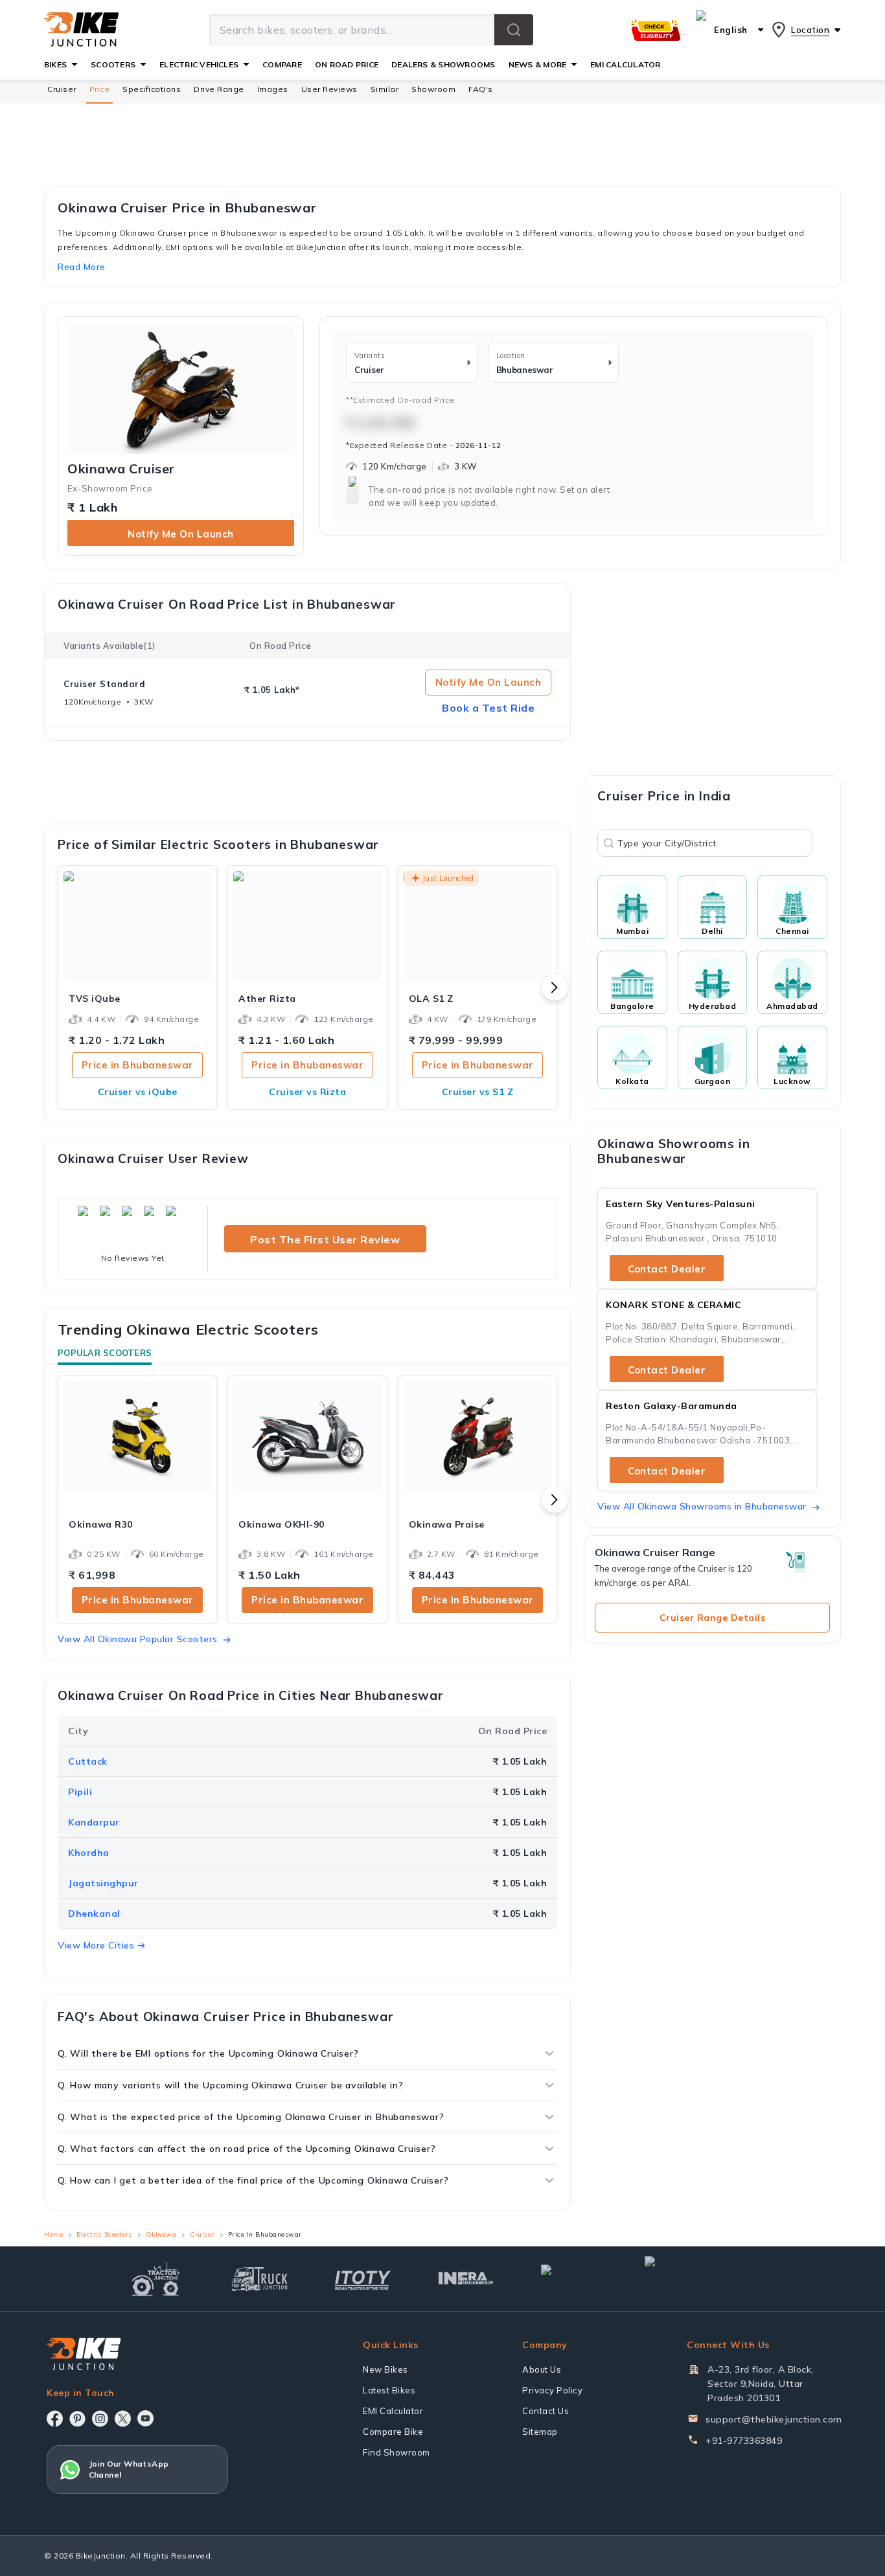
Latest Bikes (389, 2390)
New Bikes (385, 2369)
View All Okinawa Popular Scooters (138, 1639)
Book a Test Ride (488, 708)
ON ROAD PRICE (347, 64)
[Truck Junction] (259, 2278)
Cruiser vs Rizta (307, 1092)
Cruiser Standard (104, 684)
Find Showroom (397, 2452)
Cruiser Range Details (713, 1618)
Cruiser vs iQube (138, 1092)
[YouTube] (145, 2418)
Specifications (152, 89)
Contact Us (546, 2411)
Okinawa (161, 2234)
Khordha (89, 1853)
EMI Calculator (393, 2411)
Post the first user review (325, 1239)
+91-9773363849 (744, 2441)
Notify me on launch (181, 534)
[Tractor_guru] (701, 2279)
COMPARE (282, 64)
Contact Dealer (667, 1269)
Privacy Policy (552, 2390)
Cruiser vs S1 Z (478, 1092)
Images (273, 89)
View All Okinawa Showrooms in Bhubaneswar (702, 1506)
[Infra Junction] (466, 2279)
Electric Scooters (104, 2234)
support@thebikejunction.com (774, 2419)
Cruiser (62, 89)
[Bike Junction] (81, 30)
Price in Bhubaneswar (138, 1065)
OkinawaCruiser (121, 469)
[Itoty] (362, 2278)
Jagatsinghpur (103, 1883)
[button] (514, 30)
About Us (542, 2369)
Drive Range (219, 89)
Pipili (80, 1792)
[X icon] (123, 2419)
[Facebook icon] (55, 2419)
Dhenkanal (94, 1914)
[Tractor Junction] (156, 2279)
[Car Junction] (569, 2279)
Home (53, 2234)
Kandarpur (94, 1822)
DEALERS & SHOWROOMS (443, 64)
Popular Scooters (105, 1353)
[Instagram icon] (100, 2419)
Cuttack (88, 1761)
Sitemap (540, 2432)
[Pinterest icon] (77, 2419)
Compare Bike (393, 2432)
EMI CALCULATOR (625, 64)
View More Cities (96, 1945)
